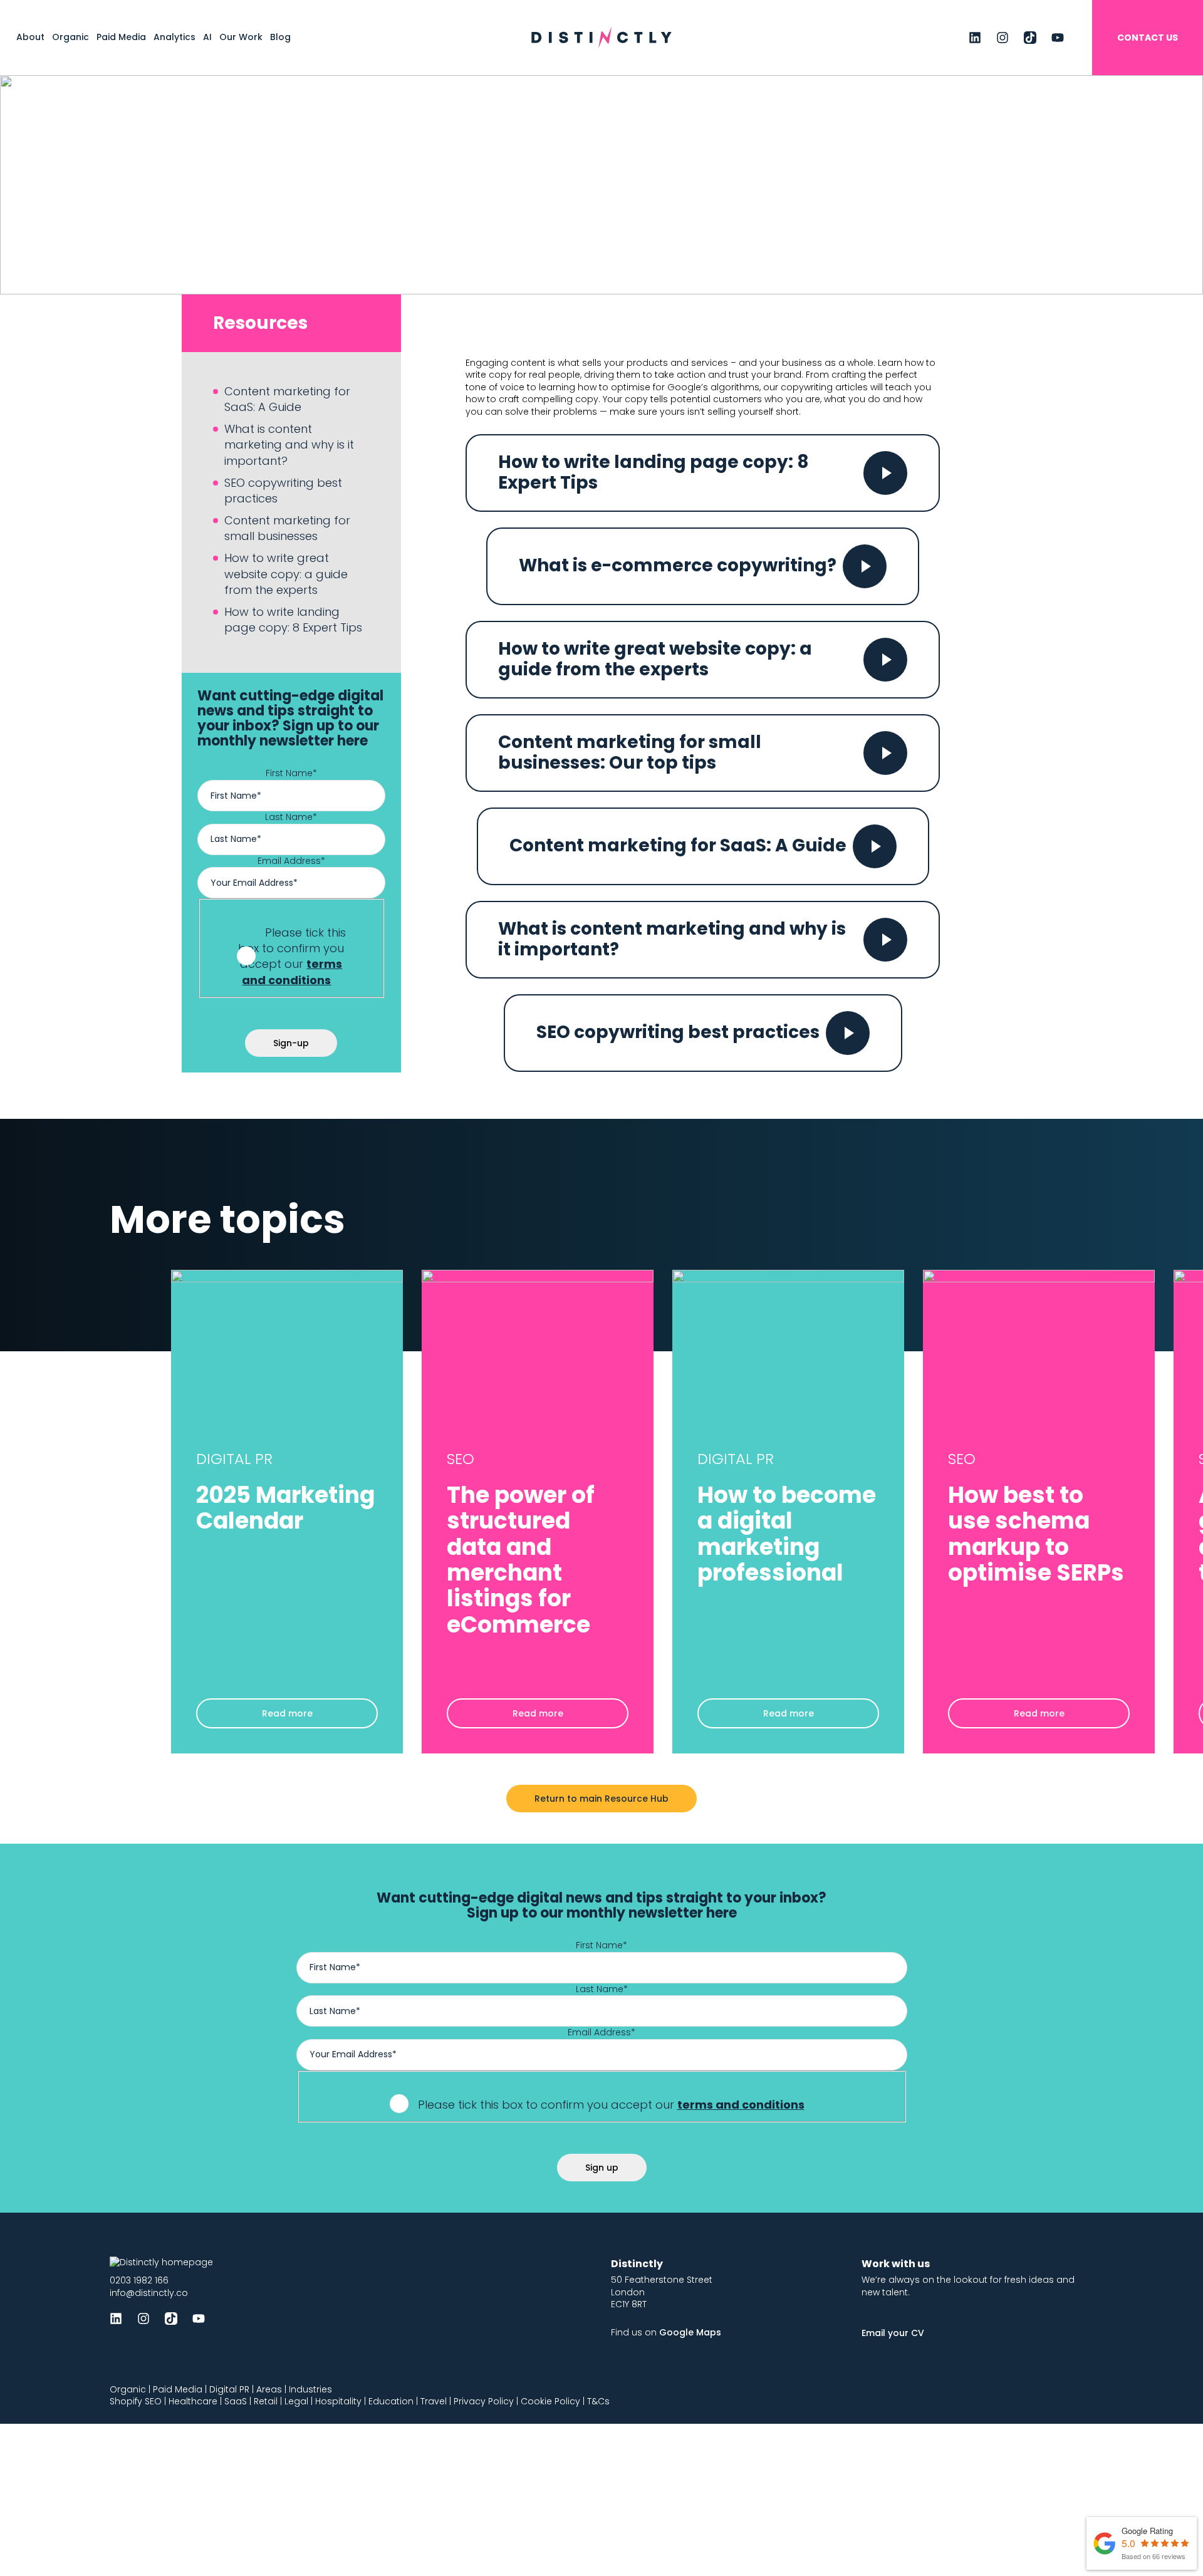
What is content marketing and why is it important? (289, 444)
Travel (434, 2401)
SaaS (236, 2401)
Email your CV (893, 2333)
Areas (269, 2389)
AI (207, 37)
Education (391, 2401)
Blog (280, 37)
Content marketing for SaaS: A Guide (287, 399)
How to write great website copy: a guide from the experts (286, 574)
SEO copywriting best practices (283, 491)
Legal (296, 2401)
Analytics (174, 37)
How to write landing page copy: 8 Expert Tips (293, 620)
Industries (310, 2389)
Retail (266, 2401)
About (30, 37)
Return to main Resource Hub (601, 1799)
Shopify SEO (136, 2401)
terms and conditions (292, 972)
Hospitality (338, 2401)
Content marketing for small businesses (287, 528)
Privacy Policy (484, 2401)
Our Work (241, 37)
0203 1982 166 (139, 2280)
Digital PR (229, 2389)
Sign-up (291, 1043)
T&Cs (598, 2401)
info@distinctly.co (149, 2293)
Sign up (602, 2168)
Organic (70, 37)
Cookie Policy (550, 2401)
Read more (287, 1713)
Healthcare (193, 2401)
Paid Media (121, 37)
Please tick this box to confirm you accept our (292, 956)
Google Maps (690, 2332)
